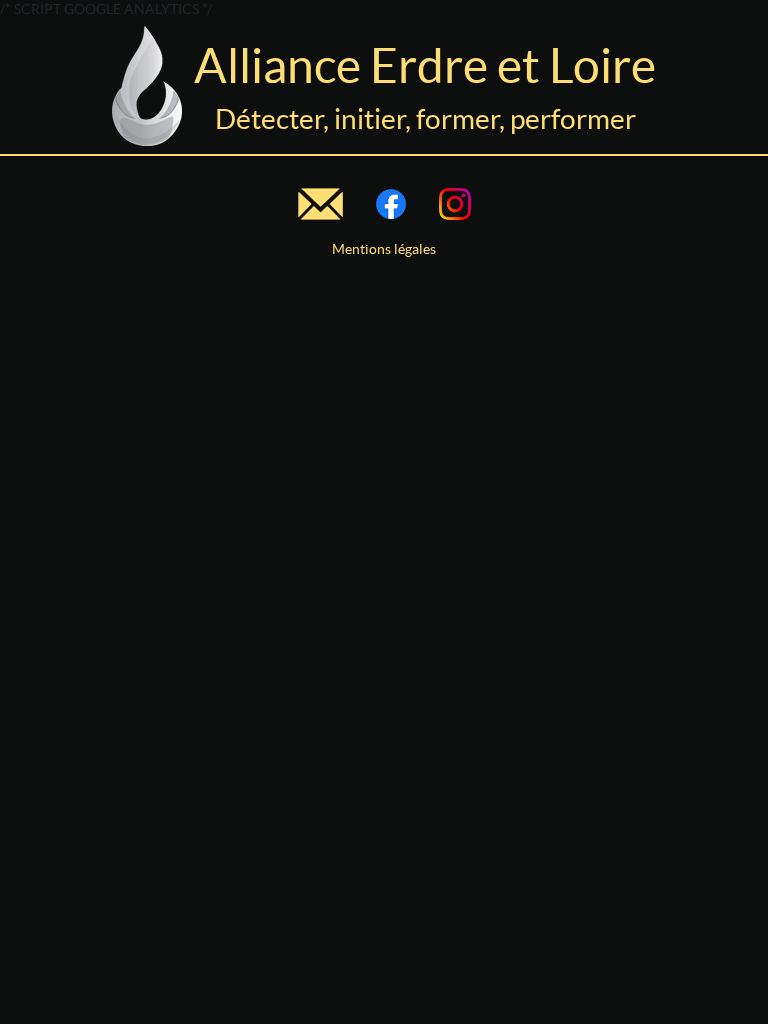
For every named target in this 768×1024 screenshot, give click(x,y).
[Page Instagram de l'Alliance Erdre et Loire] (455, 204)
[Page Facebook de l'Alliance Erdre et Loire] (391, 204)
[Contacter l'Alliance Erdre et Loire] (320, 204)
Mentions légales (384, 249)
